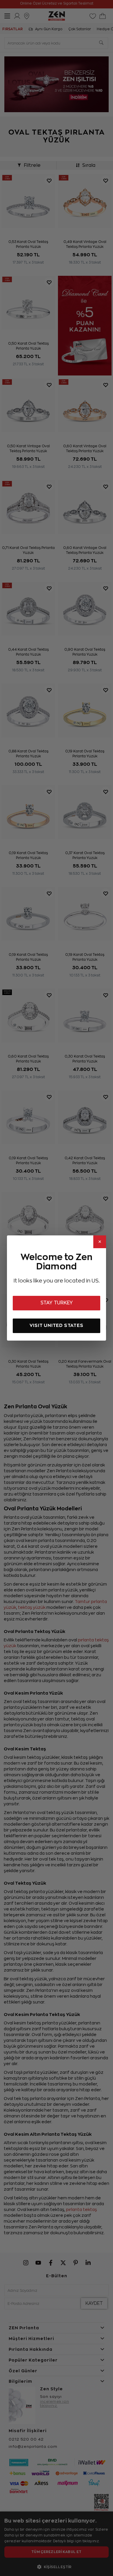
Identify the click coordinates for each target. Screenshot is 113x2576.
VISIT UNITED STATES (56, 1325)
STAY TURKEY (57, 1303)
